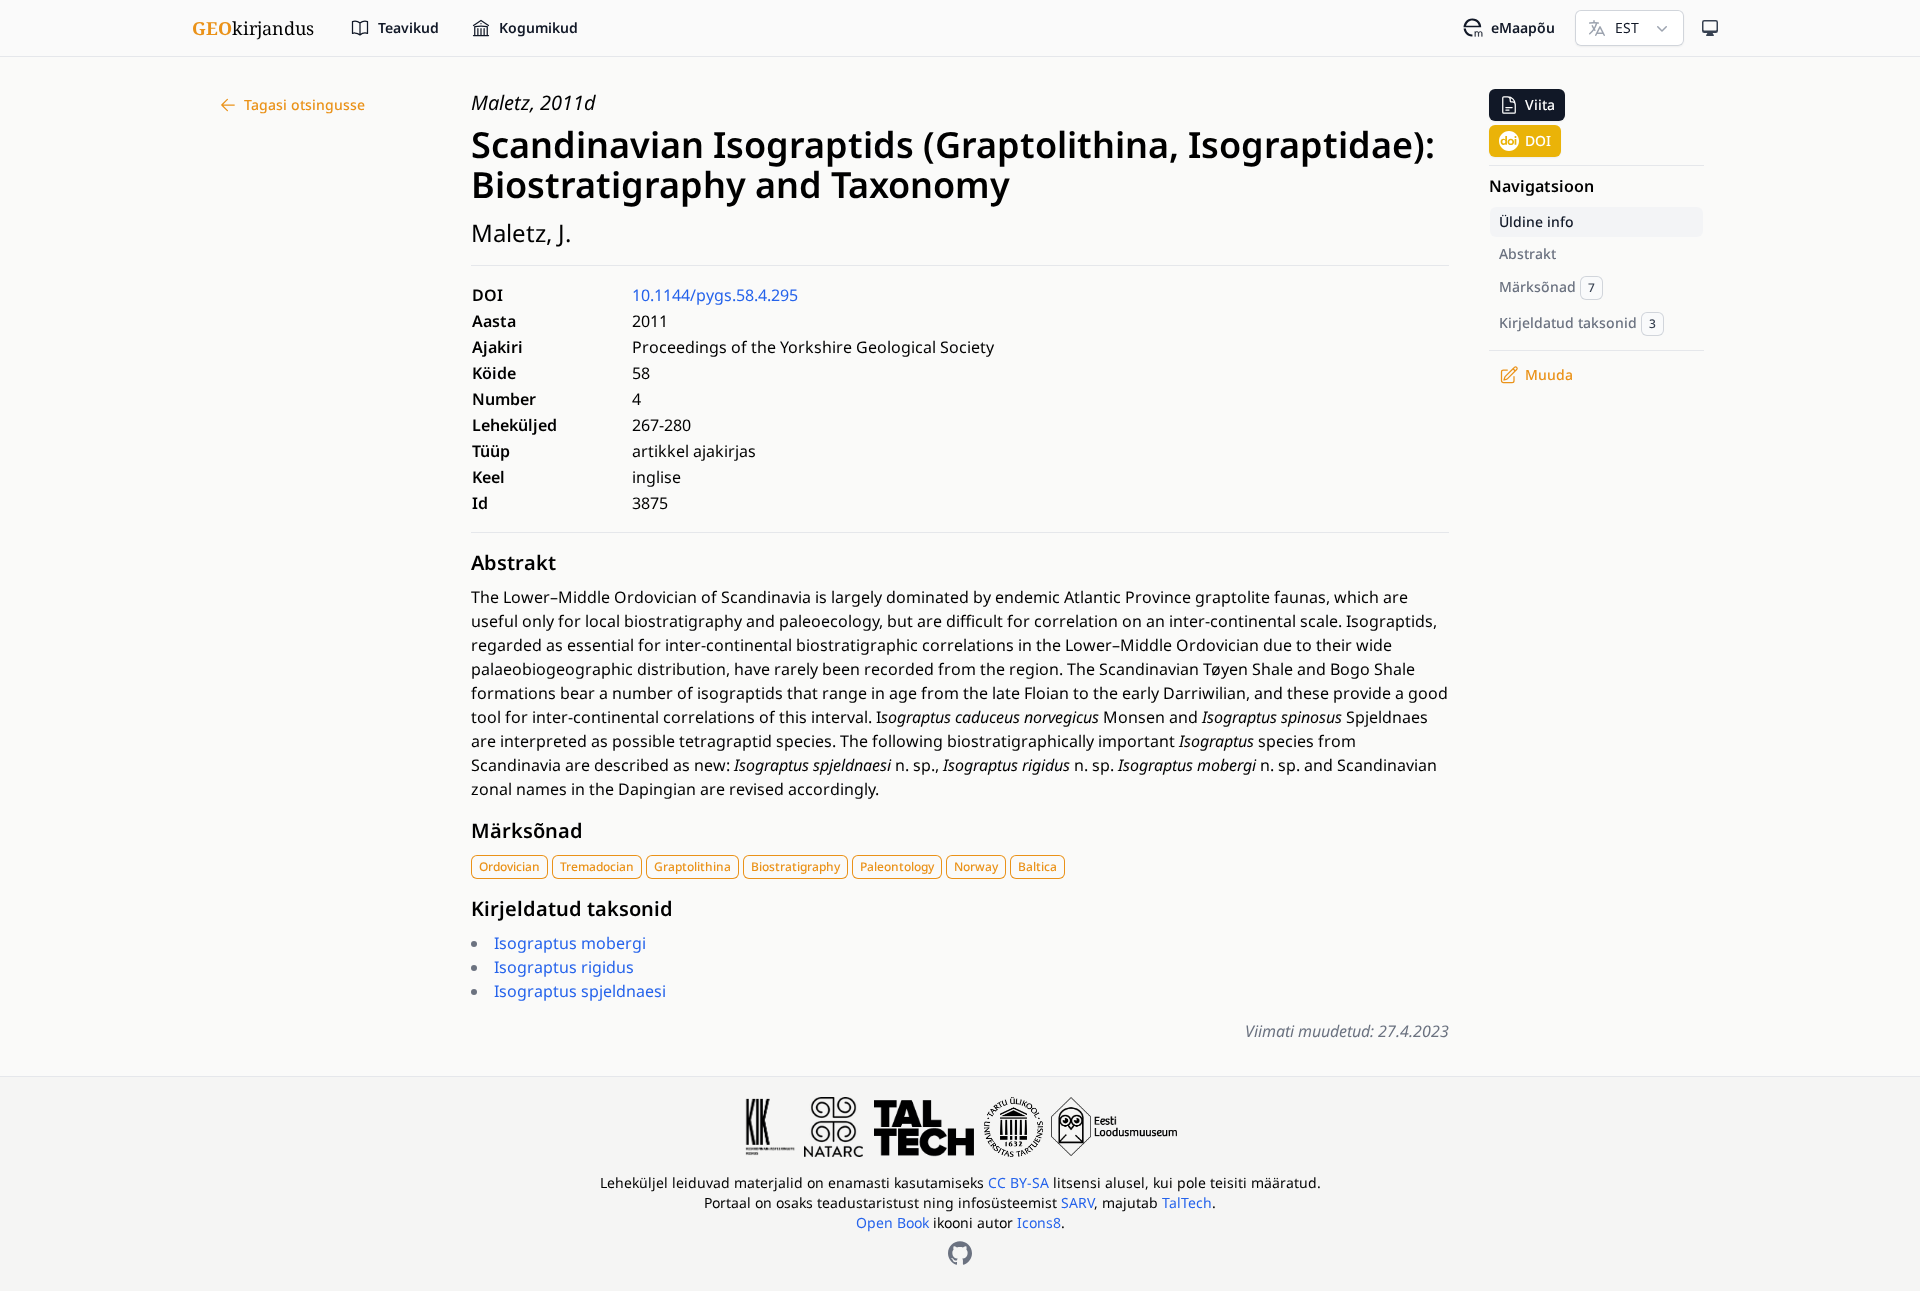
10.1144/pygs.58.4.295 (715, 295)
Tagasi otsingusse (304, 104)
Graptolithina (692, 866)
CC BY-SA (1020, 1182)
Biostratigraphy (795, 866)
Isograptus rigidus (564, 967)
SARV (1077, 1202)
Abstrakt (513, 562)
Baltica (1037, 866)
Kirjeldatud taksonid (572, 908)
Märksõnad (527, 830)
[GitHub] (960, 1253)
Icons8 (1039, 1222)
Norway (976, 866)
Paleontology (897, 866)
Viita (1540, 104)
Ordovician (509, 866)
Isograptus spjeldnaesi (580, 991)
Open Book (892, 1222)
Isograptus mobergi (570, 943)
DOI (1538, 140)
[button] (1527, 105)
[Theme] (1710, 28)
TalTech (1187, 1202)
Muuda (1549, 374)
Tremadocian (597, 866)
